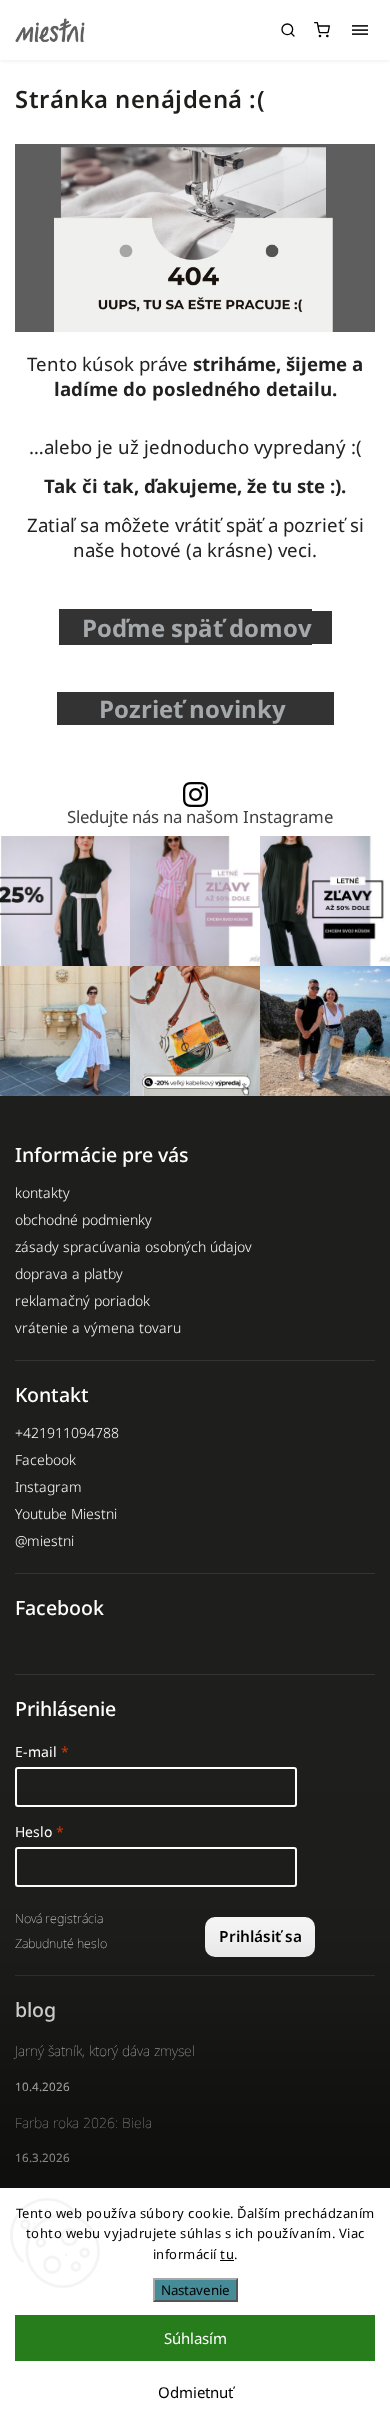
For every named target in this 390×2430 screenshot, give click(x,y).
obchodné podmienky (83, 1219)
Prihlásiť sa (260, 1936)
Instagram (48, 1486)
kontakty (42, 1192)
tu (227, 2254)
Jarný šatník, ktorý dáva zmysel (105, 2050)
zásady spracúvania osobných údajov (133, 1246)
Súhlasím (195, 2338)
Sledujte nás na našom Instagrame (200, 817)
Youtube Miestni (66, 1513)
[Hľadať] (288, 30)
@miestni (44, 1540)
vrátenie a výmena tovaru (98, 1327)
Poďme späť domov (197, 627)
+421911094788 (67, 1432)
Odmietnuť (195, 2392)
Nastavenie (195, 2290)
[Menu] (360, 30)
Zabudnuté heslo (61, 1943)
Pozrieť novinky (198, 708)
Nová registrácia (59, 1918)
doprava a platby (69, 1273)
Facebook (45, 1459)
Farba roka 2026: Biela (83, 2122)
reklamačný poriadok (82, 1300)
